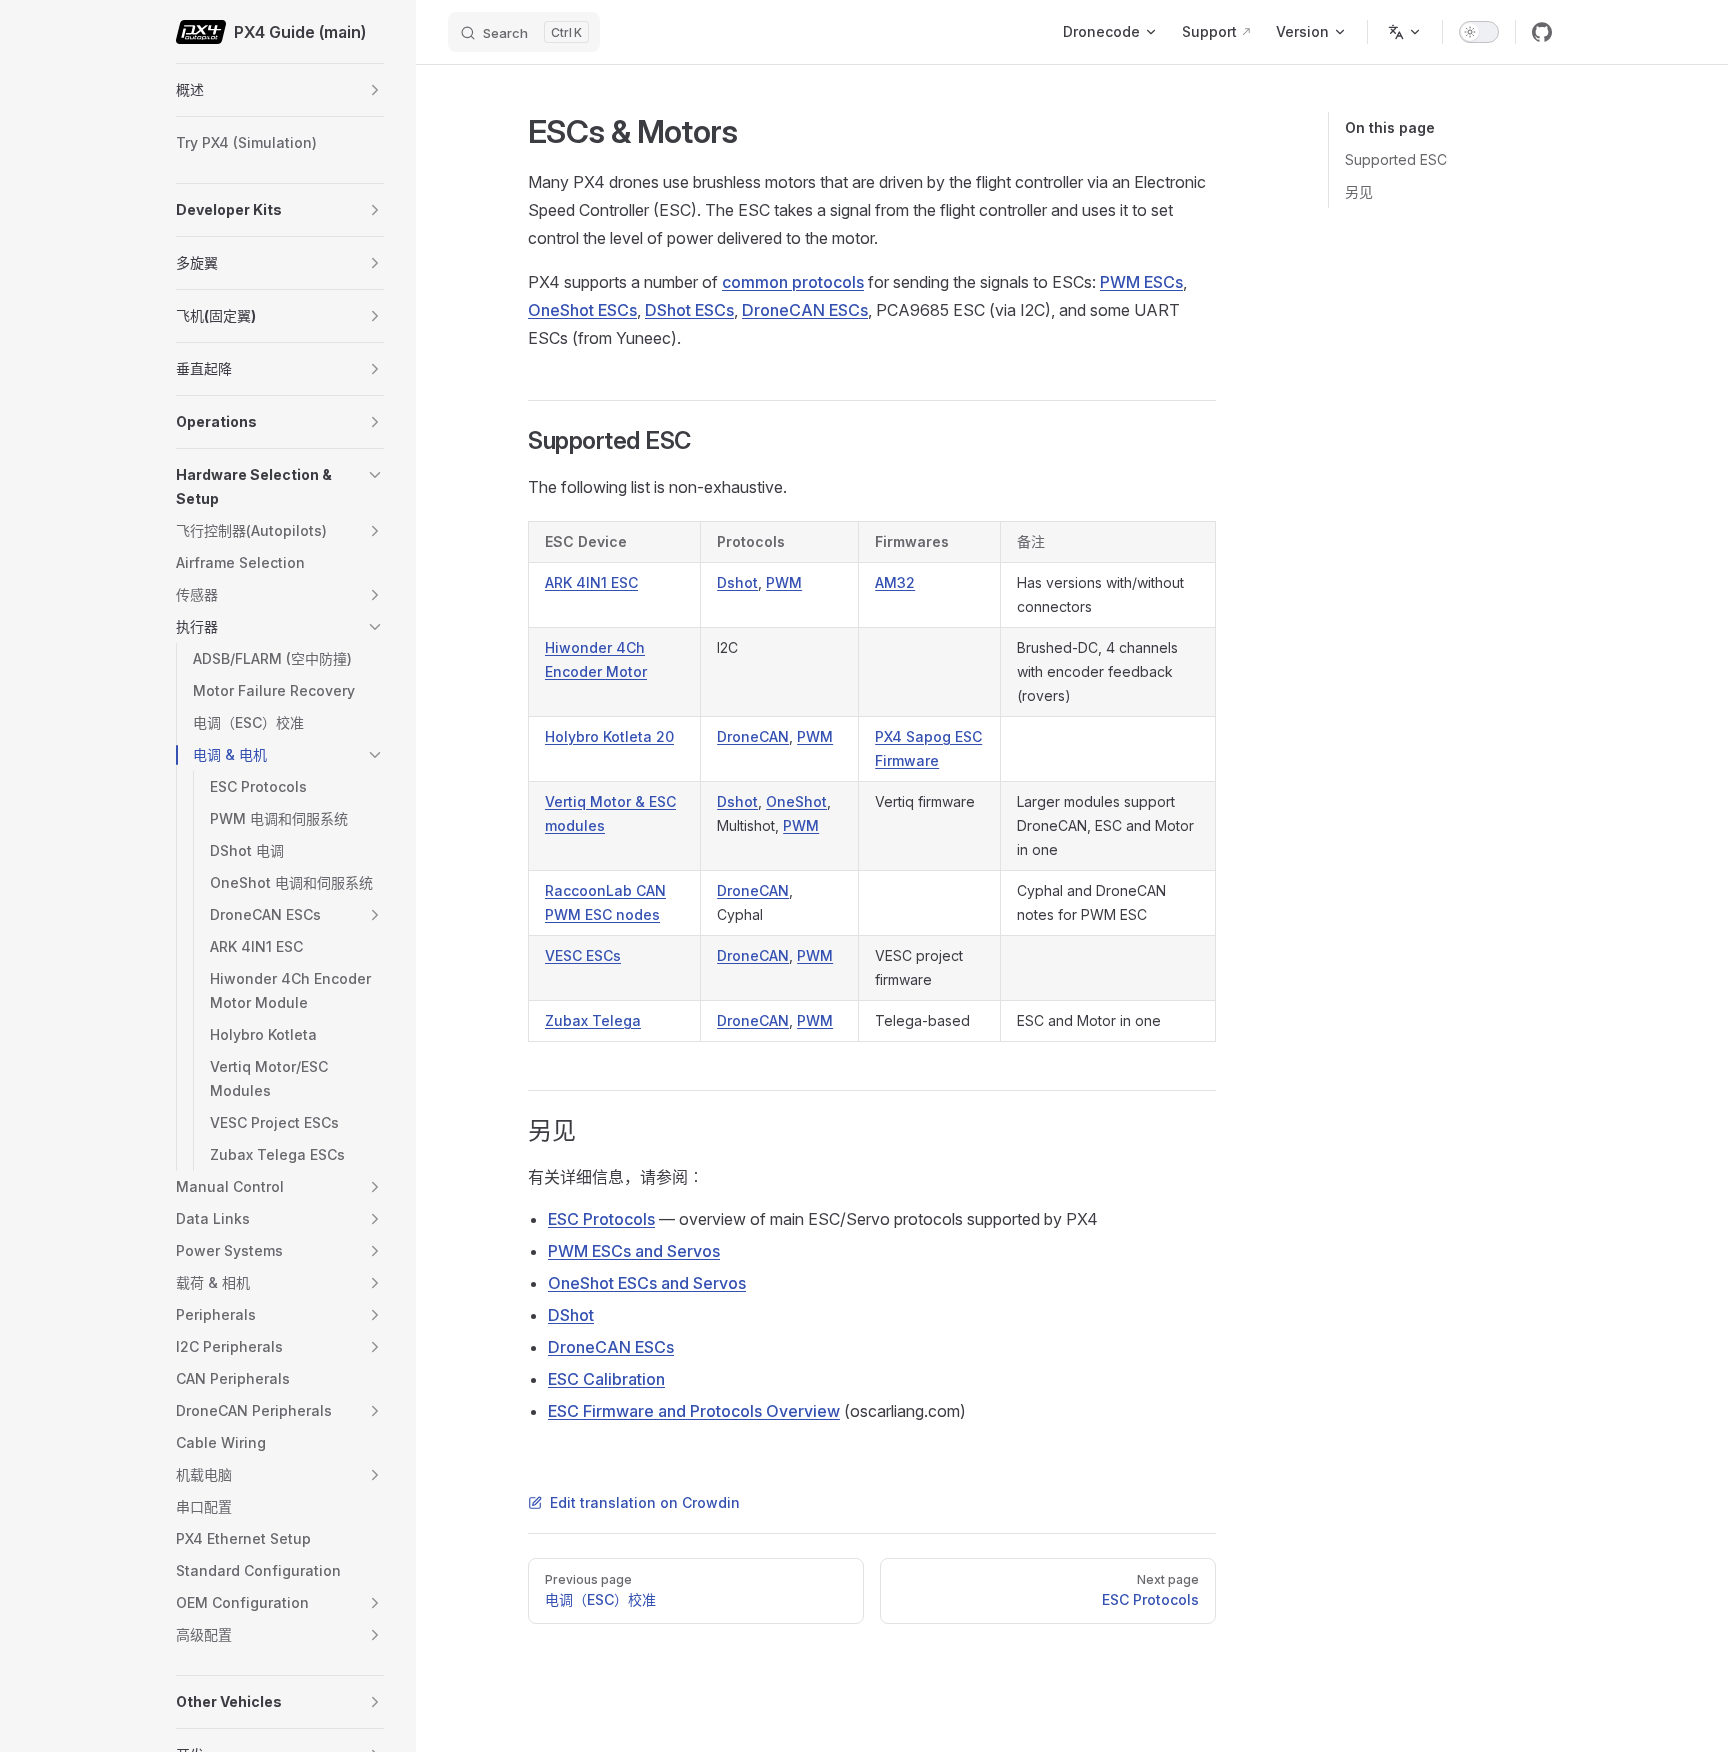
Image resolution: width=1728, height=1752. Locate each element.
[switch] (1479, 32)
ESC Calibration (606, 1379)
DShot (571, 1315)
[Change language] (1405, 32)
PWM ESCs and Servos (634, 1251)
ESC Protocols (601, 1219)
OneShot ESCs (582, 310)
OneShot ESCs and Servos (647, 1283)
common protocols (793, 282)
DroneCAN (753, 736)
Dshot (737, 582)
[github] (1542, 32)
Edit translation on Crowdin (645, 1502)
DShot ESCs (689, 310)
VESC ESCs (583, 955)
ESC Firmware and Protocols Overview (694, 1411)
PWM (784, 582)
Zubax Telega (593, 1020)
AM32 (895, 582)
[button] (375, 90)
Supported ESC (1396, 159)
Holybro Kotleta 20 (609, 736)
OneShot (796, 801)
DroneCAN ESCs (805, 310)
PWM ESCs (1141, 282)
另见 (1359, 191)
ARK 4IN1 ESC (591, 582)
